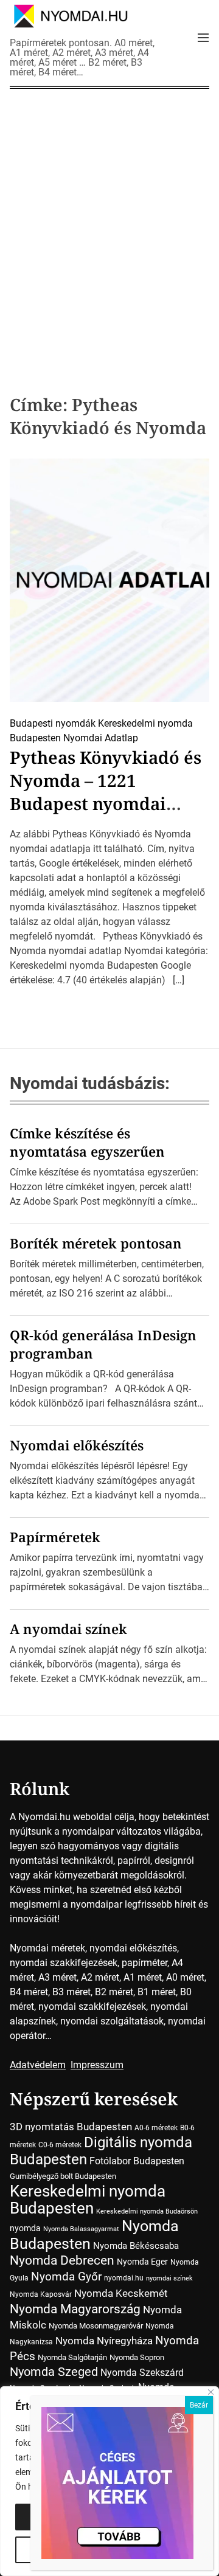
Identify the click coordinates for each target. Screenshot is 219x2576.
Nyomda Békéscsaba (136, 2246)
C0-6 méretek (60, 2145)
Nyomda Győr (66, 2277)
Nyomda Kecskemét (121, 2293)
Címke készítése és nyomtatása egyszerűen (87, 1142)
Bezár (199, 2405)
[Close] (211, 2392)
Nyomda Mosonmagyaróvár (96, 2326)
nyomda (25, 2228)
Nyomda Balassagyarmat (81, 2229)
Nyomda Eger (142, 2262)
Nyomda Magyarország (75, 2309)
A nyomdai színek (68, 1629)
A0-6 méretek (156, 2128)
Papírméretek (55, 1537)
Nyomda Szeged (54, 2372)
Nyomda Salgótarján (72, 2357)
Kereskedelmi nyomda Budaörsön (147, 2211)
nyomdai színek (169, 2278)
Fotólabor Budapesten (137, 2161)
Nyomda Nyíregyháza (104, 2341)
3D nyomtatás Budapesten (71, 2127)
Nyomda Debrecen (62, 2260)
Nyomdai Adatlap (101, 738)
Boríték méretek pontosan (96, 1243)
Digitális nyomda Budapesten (101, 2151)
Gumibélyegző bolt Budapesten (63, 2176)
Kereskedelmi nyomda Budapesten (88, 2200)
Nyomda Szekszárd (142, 2373)
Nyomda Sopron (137, 2357)
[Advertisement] (109, 223)
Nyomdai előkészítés (77, 1445)
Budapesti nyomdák (53, 723)
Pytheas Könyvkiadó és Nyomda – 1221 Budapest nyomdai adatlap (106, 792)
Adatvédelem (38, 2065)
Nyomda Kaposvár (41, 2294)
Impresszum (97, 2065)
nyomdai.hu (124, 2278)
